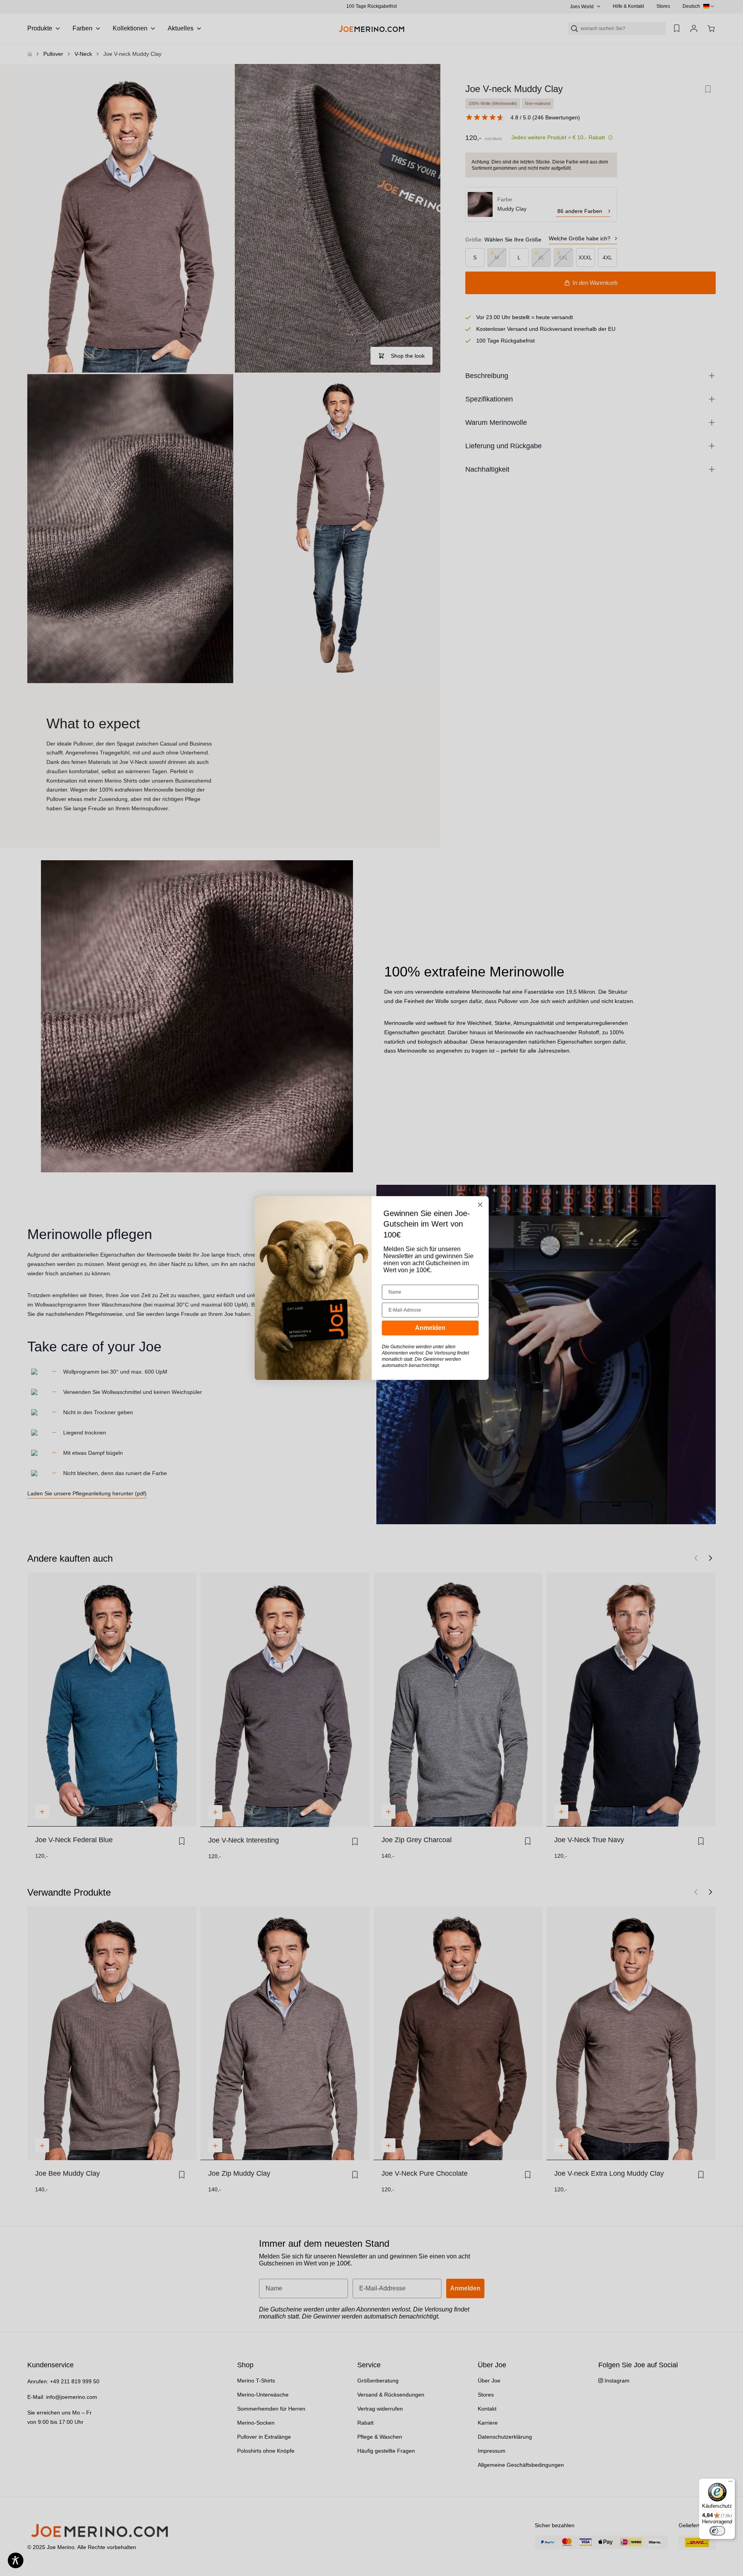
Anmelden (430, 1328)
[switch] (717, 2531)
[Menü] (731, 2483)
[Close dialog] (480, 1205)
